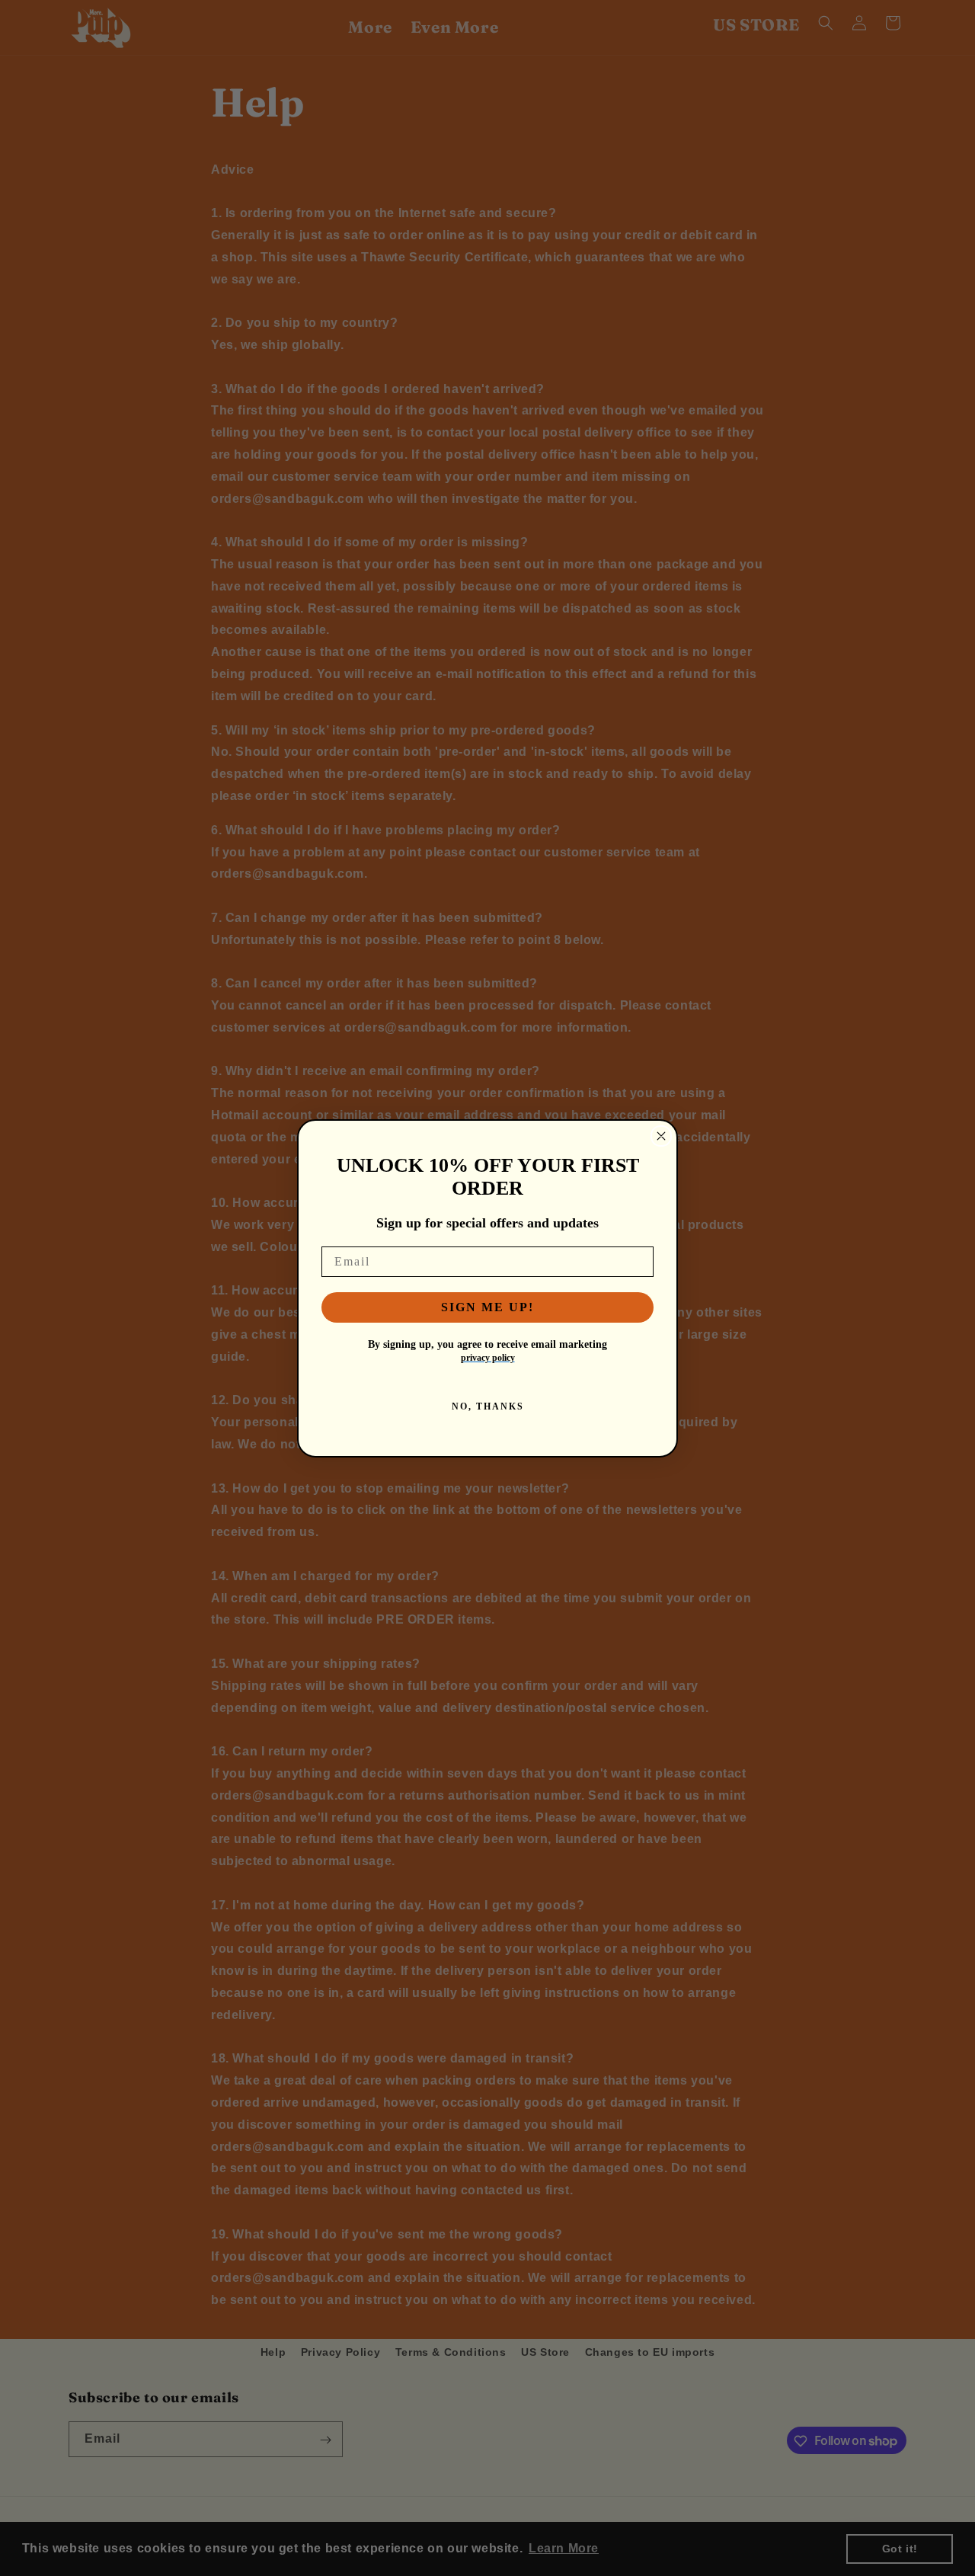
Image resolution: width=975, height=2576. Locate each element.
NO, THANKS (488, 1406)
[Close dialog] (661, 1136)
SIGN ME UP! (487, 1307)
